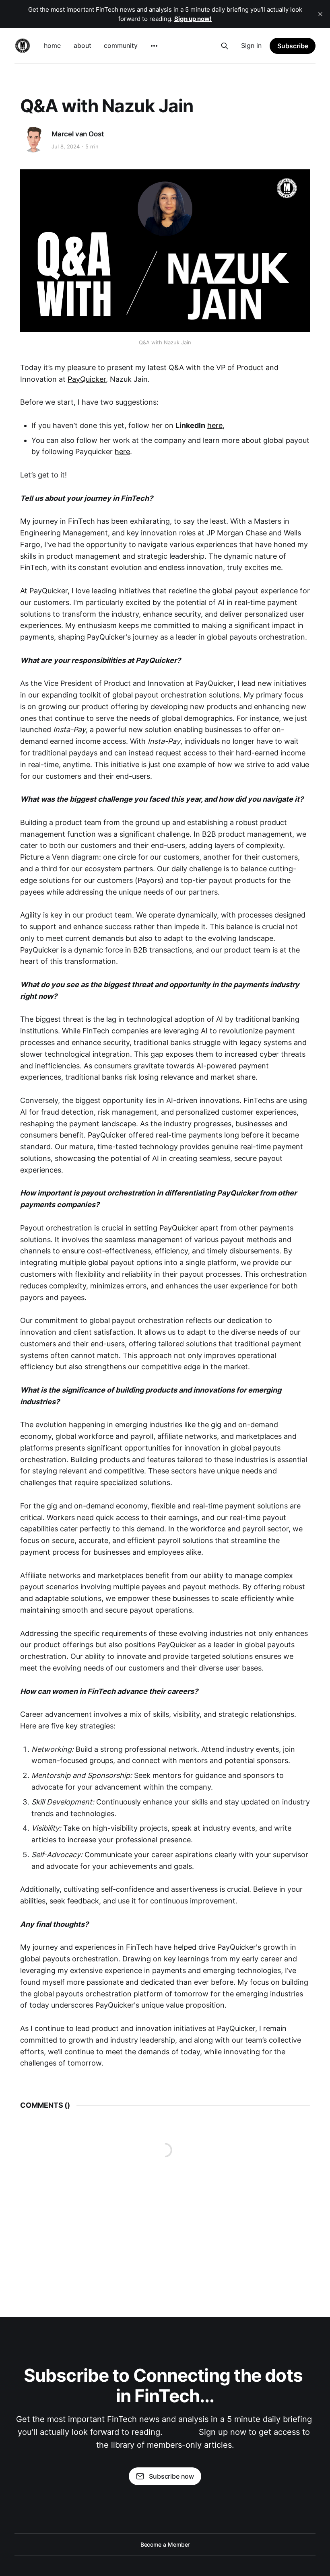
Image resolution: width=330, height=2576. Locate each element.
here (215, 425)
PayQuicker (87, 379)
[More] (154, 46)
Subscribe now (171, 2476)
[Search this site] (225, 46)
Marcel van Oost (77, 134)
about (82, 45)
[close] (320, 14)
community (121, 45)
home (52, 45)
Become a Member (165, 2544)
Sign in (251, 45)
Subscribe (293, 46)
